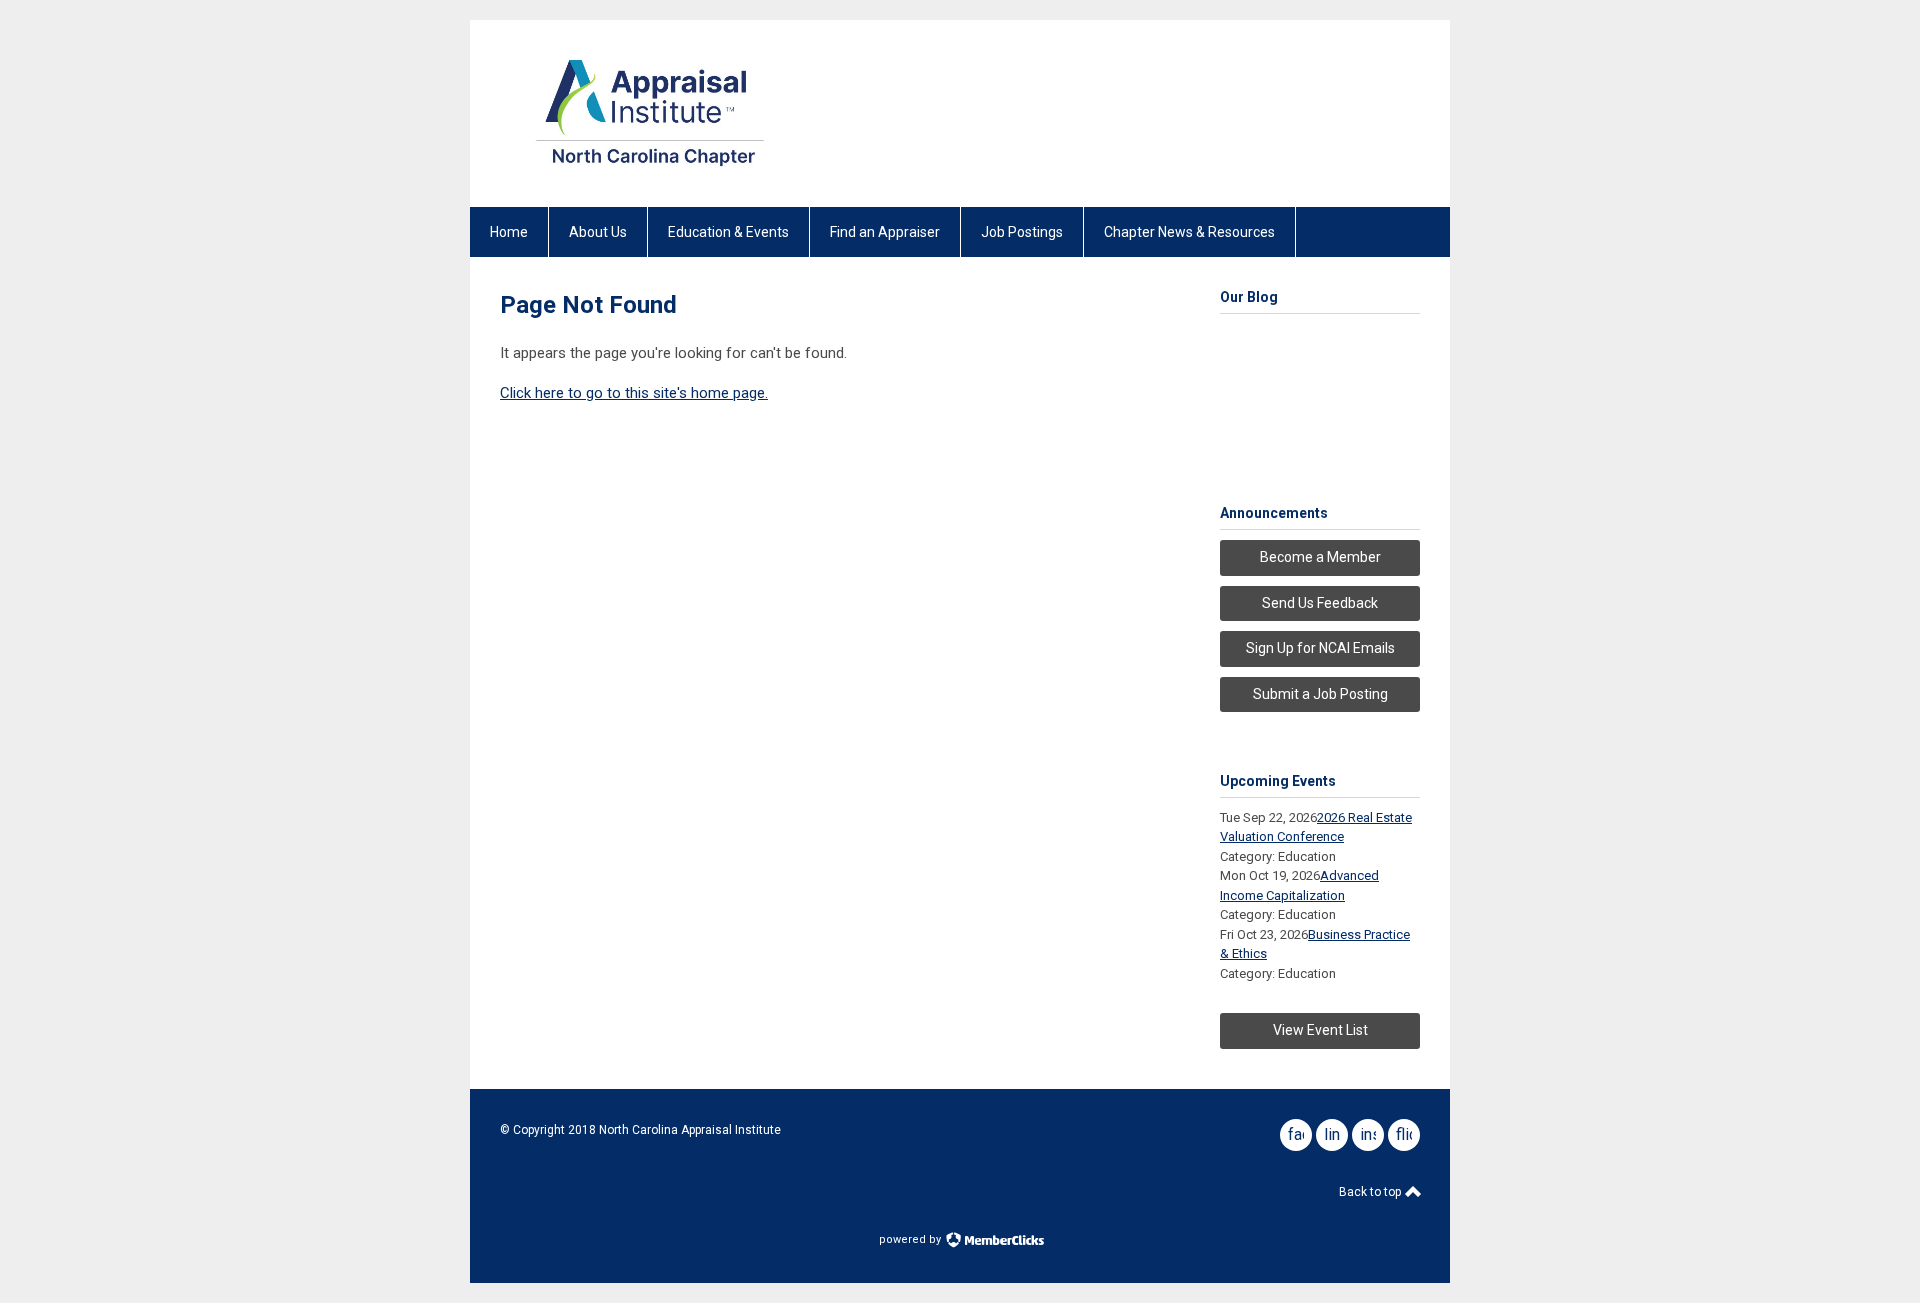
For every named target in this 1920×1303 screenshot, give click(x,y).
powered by (911, 1239)
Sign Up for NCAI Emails (1320, 648)
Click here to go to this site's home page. (634, 393)
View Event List (1320, 1030)
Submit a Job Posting (1320, 694)
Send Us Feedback (1320, 603)
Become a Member (1320, 557)
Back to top (1371, 1192)
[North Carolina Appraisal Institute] (650, 172)
